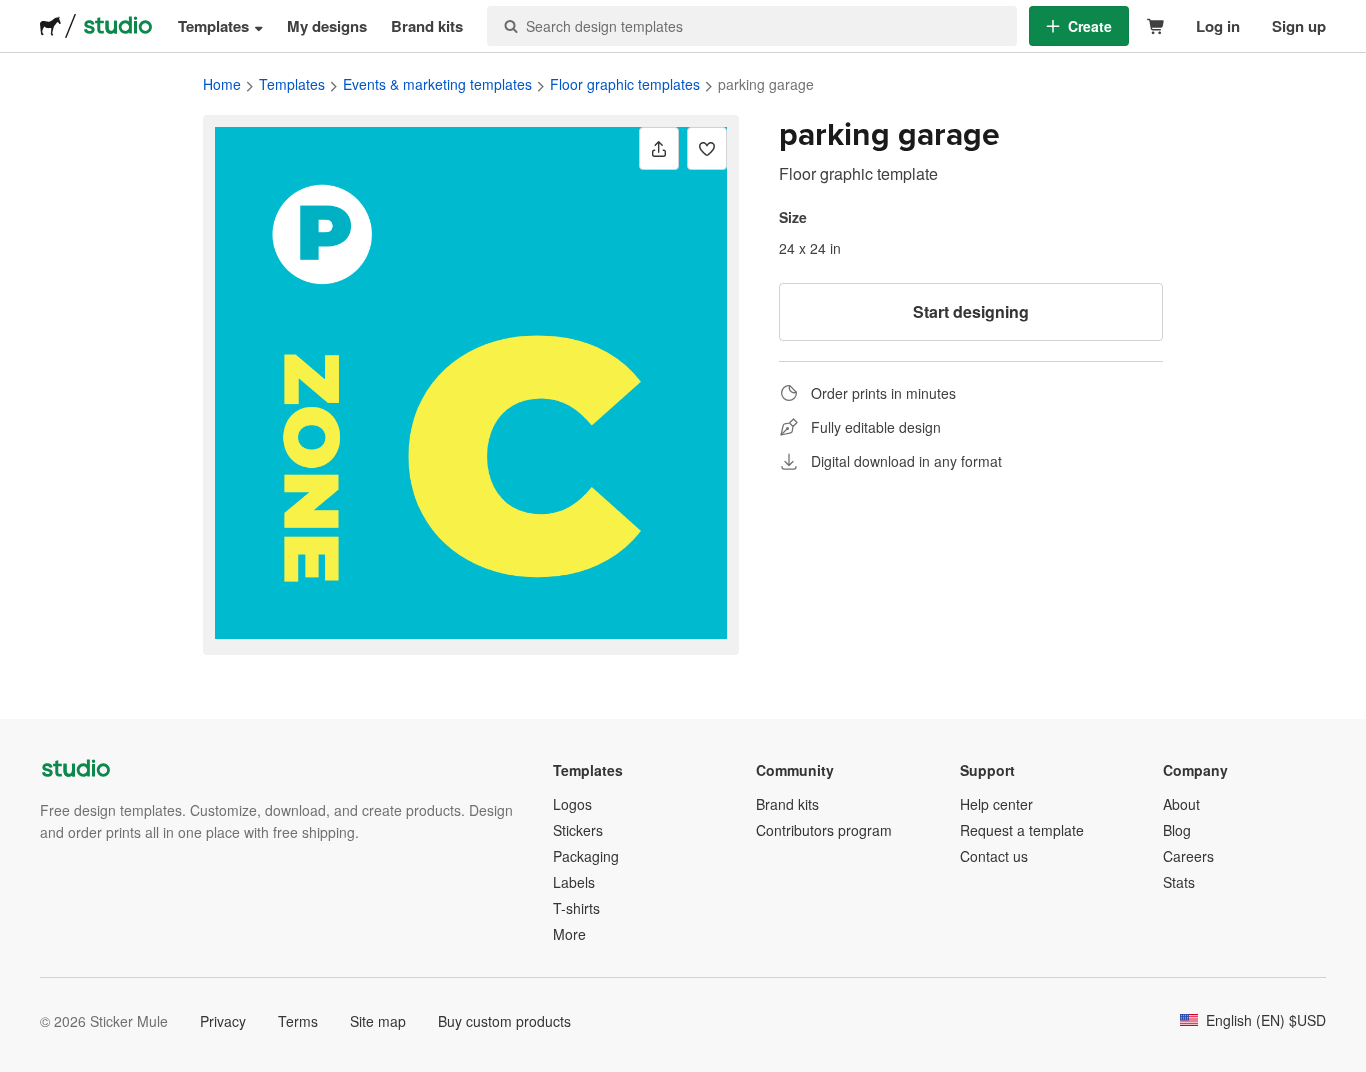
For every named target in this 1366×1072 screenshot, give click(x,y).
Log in (1218, 26)
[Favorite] (707, 148)
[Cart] (1156, 26)
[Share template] (659, 148)
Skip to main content (15, 15)
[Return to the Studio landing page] (118, 26)
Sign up (1299, 26)
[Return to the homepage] (50, 26)
